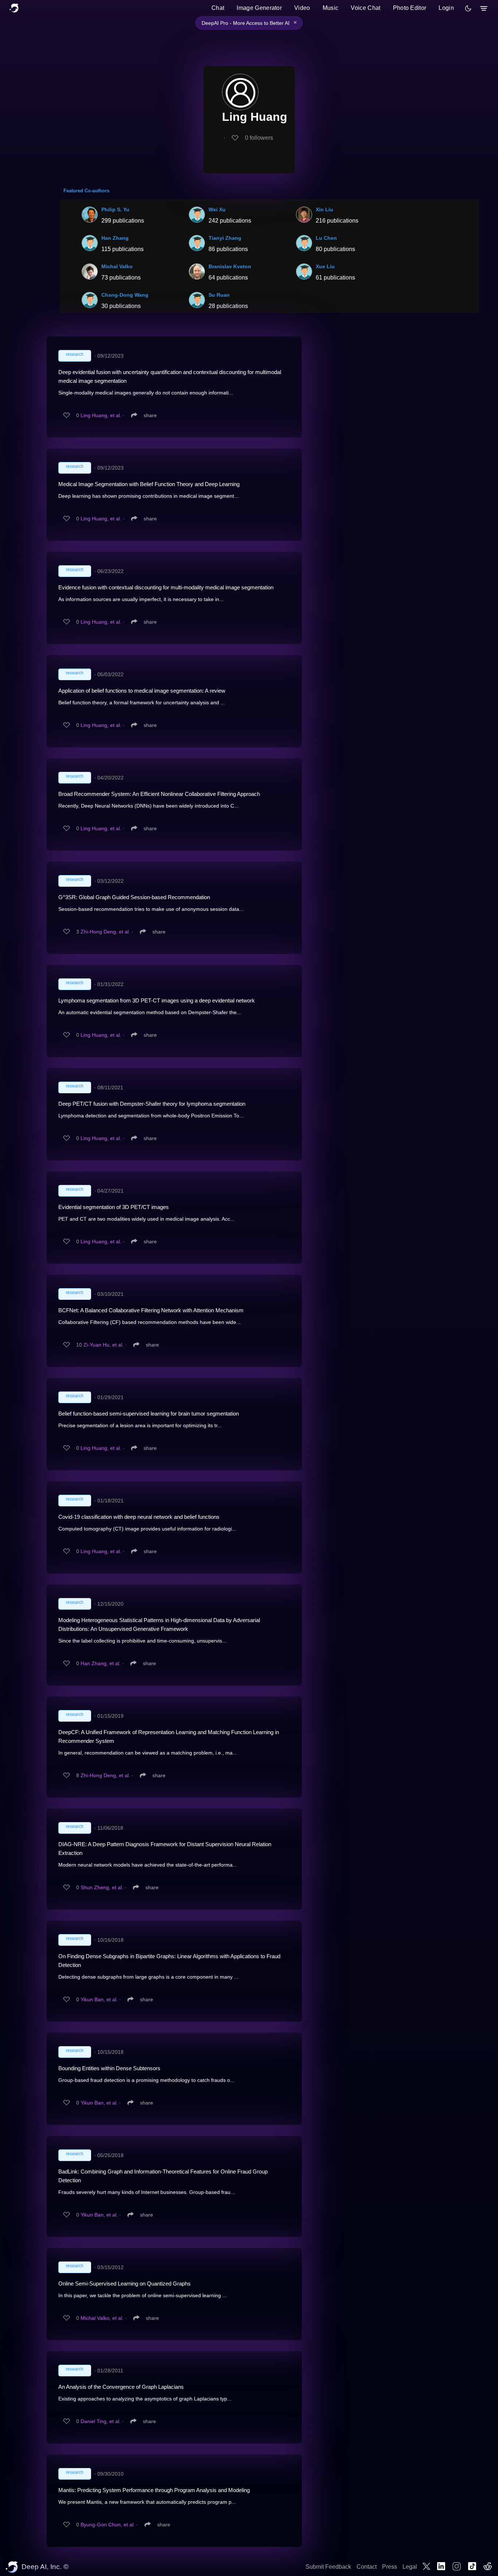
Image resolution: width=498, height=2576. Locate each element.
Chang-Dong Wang (125, 295)
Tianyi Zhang (225, 238)
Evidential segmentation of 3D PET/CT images (114, 1207)
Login (446, 8)
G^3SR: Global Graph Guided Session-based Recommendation (134, 897)
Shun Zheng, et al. (102, 1887)
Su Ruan (219, 295)
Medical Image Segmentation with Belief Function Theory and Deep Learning (149, 484)
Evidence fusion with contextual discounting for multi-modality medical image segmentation (166, 587)
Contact (367, 2567)
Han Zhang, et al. (101, 1663)
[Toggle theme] (468, 8)
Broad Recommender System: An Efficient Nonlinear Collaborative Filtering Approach (159, 794)
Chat (218, 8)
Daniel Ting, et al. (101, 2421)
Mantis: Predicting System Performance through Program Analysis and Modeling (154, 2490)
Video (302, 8)
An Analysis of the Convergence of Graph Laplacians (121, 2387)
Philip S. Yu (115, 209)
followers (259, 138)
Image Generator (259, 8)
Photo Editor (410, 8)
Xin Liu (324, 209)
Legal (410, 2567)
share (150, 415)
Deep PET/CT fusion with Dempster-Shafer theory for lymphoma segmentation (152, 1104)
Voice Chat (365, 8)
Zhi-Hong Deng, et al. (105, 932)
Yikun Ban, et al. (99, 1999)
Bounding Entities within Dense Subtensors (109, 2068)
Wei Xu (217, 209)
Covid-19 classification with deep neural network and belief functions (139, 1517)
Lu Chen (326, 238)
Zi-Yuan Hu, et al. (104, 1345)
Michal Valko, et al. (102, 2318)
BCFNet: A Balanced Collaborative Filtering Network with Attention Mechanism (151, 1310)
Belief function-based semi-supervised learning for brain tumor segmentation (149, 1414)
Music (331, 8)
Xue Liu (325, 266)
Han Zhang (115, 238)
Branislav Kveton (230, 266)
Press (390, 2567)
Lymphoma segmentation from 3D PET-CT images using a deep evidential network (157, 1000)
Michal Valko (117, 266)
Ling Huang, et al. (101, 415)
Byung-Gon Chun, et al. (108, 2525)
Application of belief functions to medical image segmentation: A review (142, 691)
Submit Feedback (328, 2567)
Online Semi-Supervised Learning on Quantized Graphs (124, 2284)
